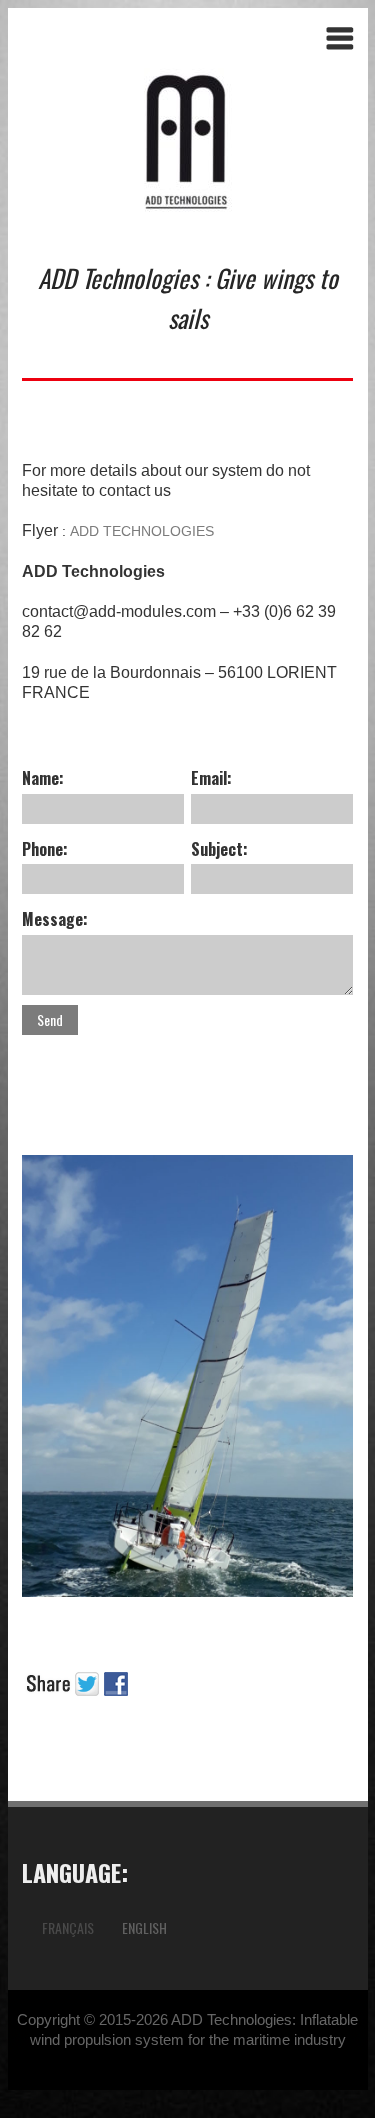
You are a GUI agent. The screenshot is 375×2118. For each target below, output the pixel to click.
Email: (211, 778)
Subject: (219, 849)
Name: (43, 778)
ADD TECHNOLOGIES (142, 531)
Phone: (45, 849)
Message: (55, 919)
